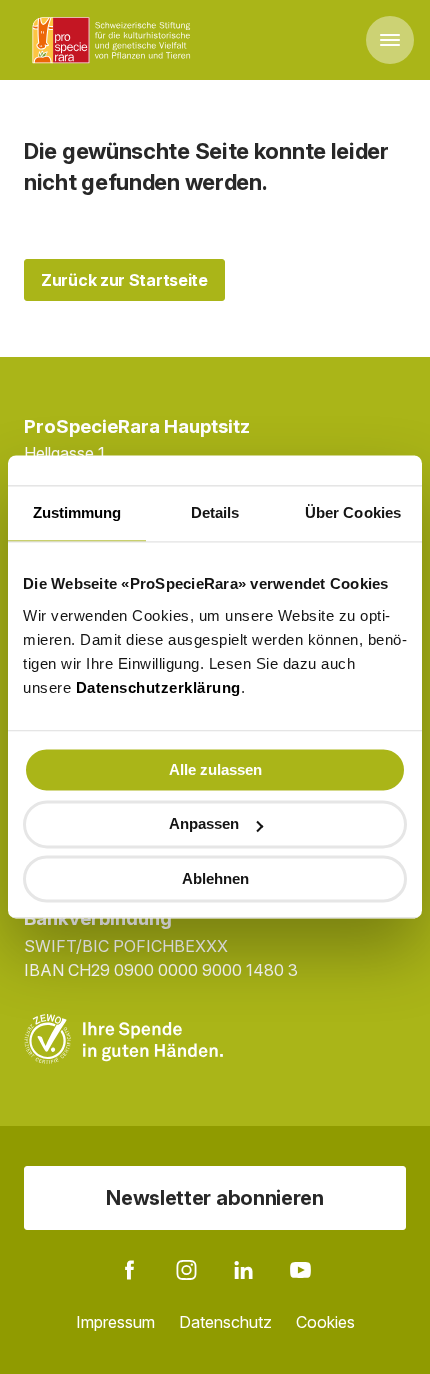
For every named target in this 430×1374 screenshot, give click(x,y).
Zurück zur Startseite (124, 280)
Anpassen (204, 824)
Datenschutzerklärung (158, 687)
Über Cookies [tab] (353, 512)
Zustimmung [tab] (77, 512)
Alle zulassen (215, 769)
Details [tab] (215, 512)
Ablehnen (215, 878)
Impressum (115, 1322)
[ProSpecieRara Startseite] (115, 40)
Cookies (325, 1322)
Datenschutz (225, 1322)
